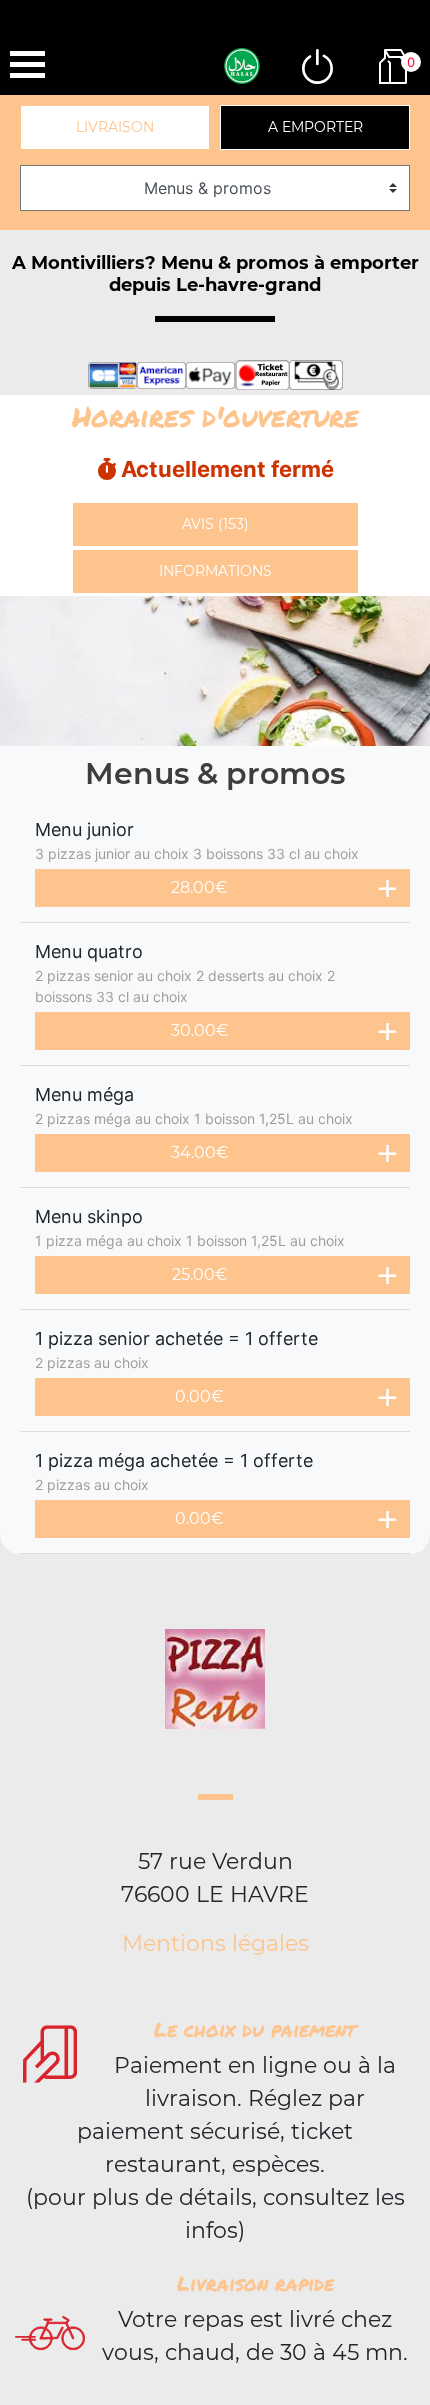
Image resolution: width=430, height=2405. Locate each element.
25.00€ (200, 1274)
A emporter (315, 127)
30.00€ (200, 1030)
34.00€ (200, 1152)
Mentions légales (215, 1943)
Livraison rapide (255, 2283)
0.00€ (199, 1396)
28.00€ (199, 887)
